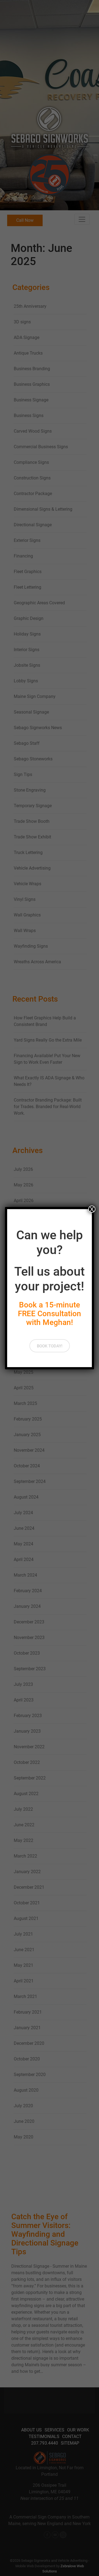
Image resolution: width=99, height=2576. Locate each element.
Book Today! (50, 1346)
